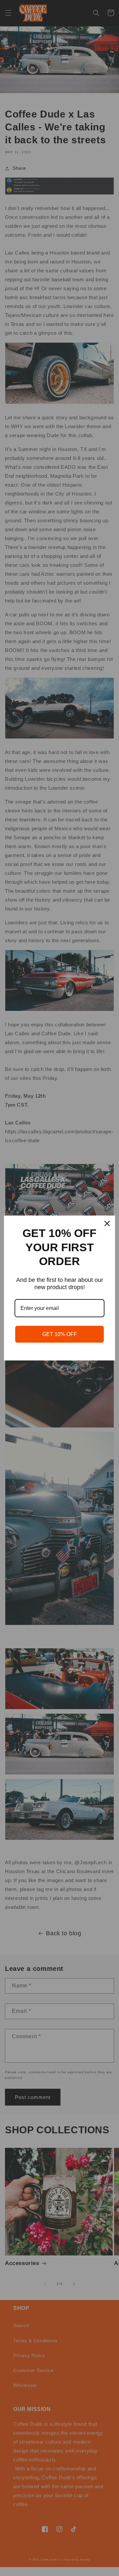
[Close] (107, 1223)
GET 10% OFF (60, 1334)
